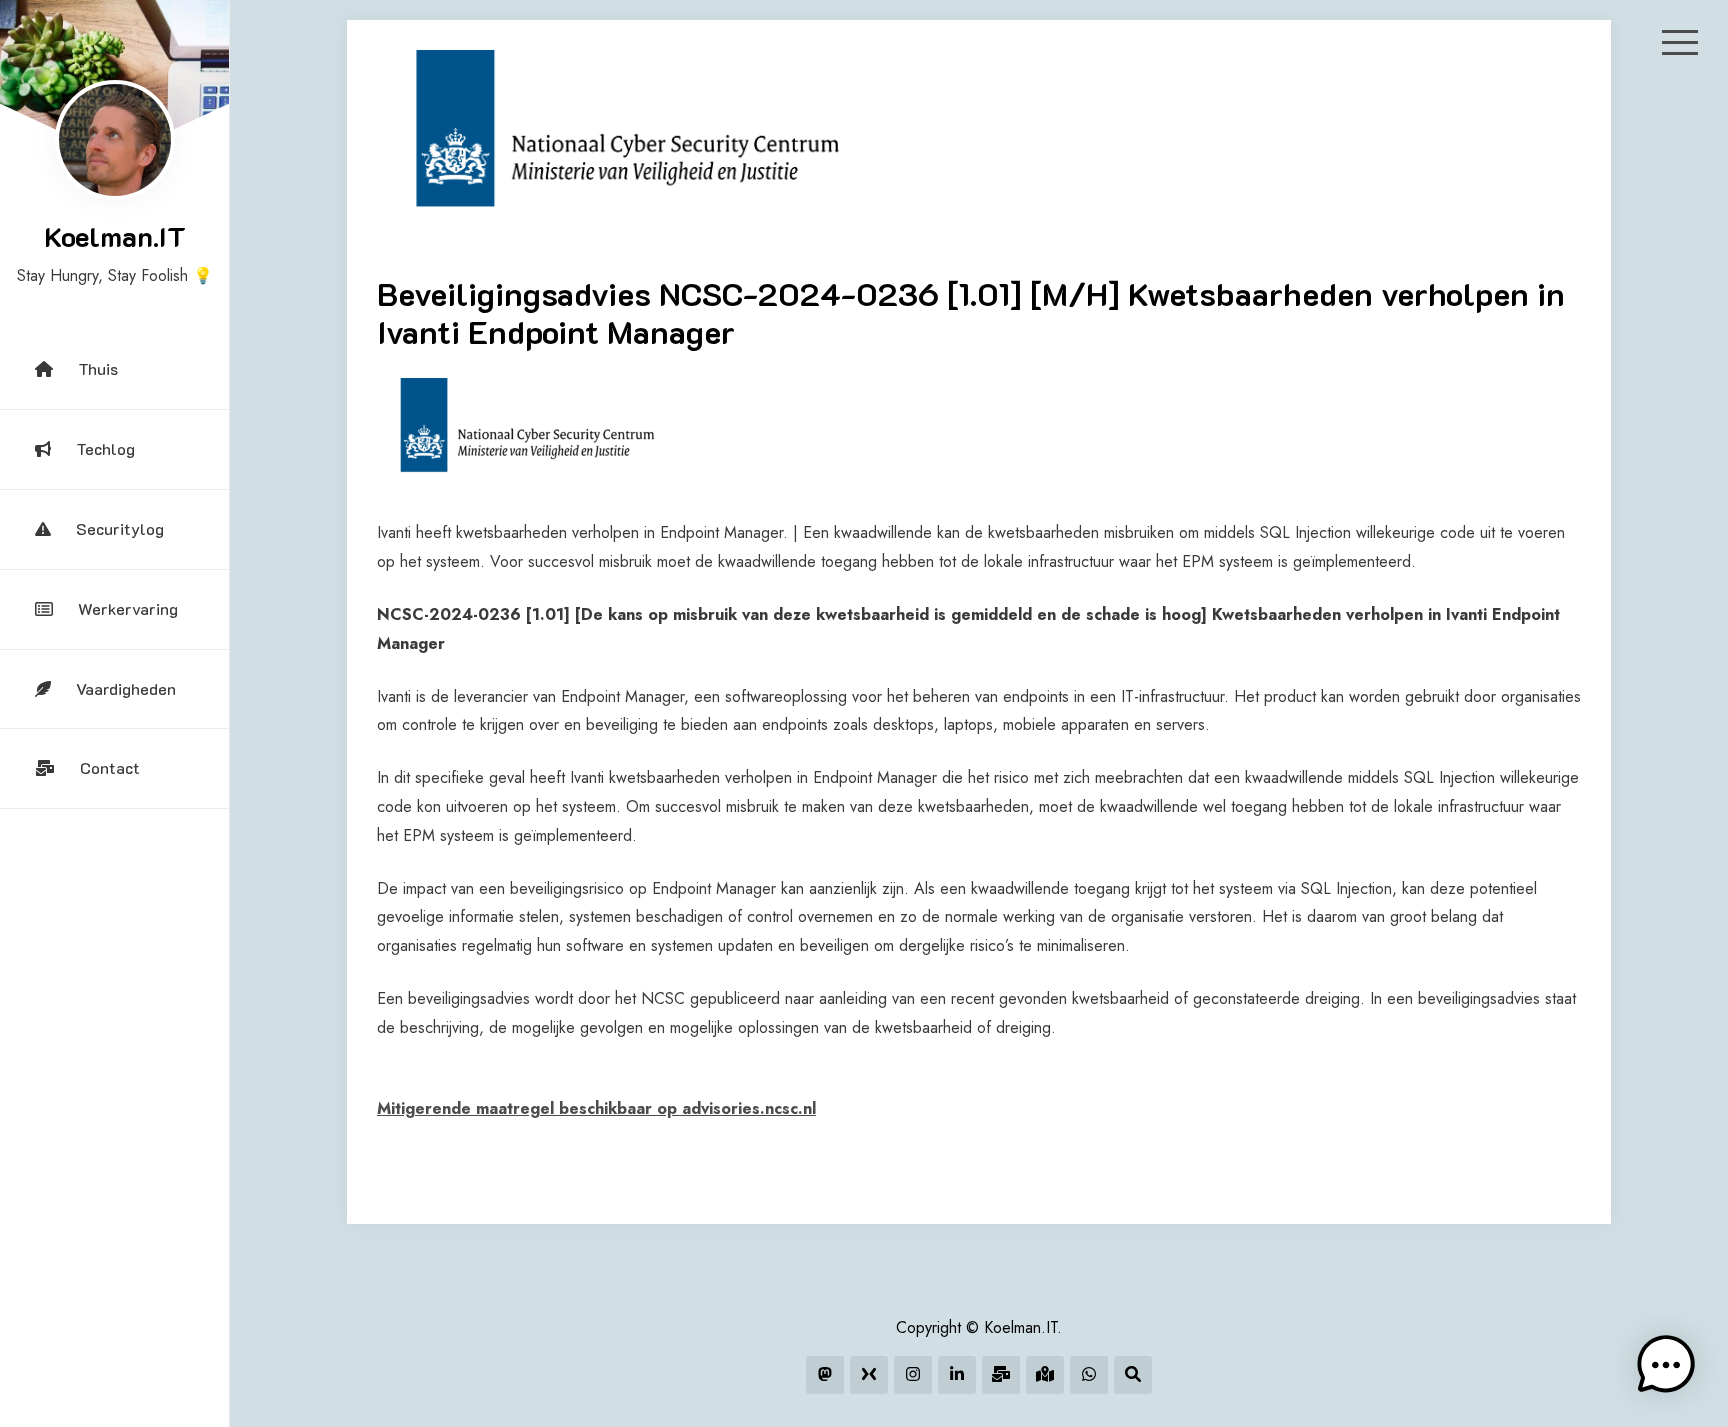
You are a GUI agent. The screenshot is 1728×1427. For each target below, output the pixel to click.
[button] (1666, 1365)
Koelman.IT (115, 236)
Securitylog (120, 528)
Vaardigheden (126, 688)
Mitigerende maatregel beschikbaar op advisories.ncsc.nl (596, 1108)
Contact (110, 767)
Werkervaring (128, 608)
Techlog (105, 448)
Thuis (98, 368)
